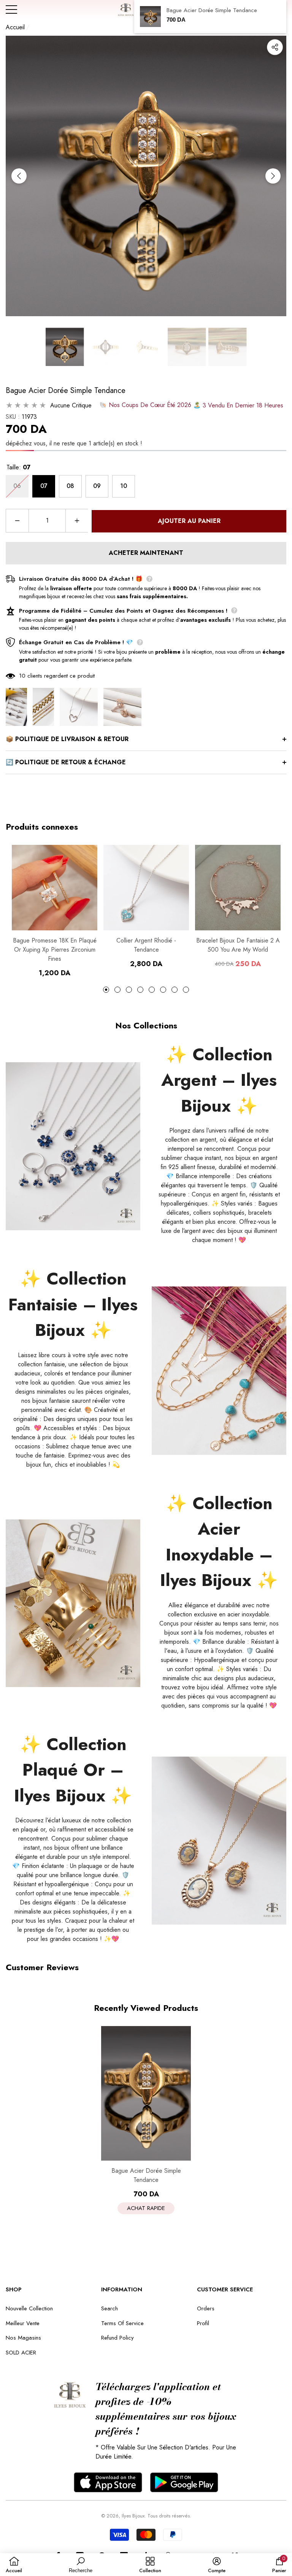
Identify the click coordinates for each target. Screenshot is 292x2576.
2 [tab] (117, 990)
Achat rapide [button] (146, 2208)
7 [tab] (175, 990)
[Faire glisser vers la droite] (273, 176)
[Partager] (275, 47)
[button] (65, 347)
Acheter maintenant (146, 553)
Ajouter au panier (189, 521)
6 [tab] (163, 990)
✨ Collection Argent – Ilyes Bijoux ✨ (219, 1080)
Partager (275, 47)
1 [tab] (106, 990)
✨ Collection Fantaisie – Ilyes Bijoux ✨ (73, 1304)
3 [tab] (129, 990)
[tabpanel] (55, 911)
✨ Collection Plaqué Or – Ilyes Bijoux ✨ (73, 1770)
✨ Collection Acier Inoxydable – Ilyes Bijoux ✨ (219, 1542)
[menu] (11, 10)
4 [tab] (140, 990)
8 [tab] (186, 990)
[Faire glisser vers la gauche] (19, 176)
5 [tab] (152, 990)
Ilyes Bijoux (133, 2516)
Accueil (15, 27)
